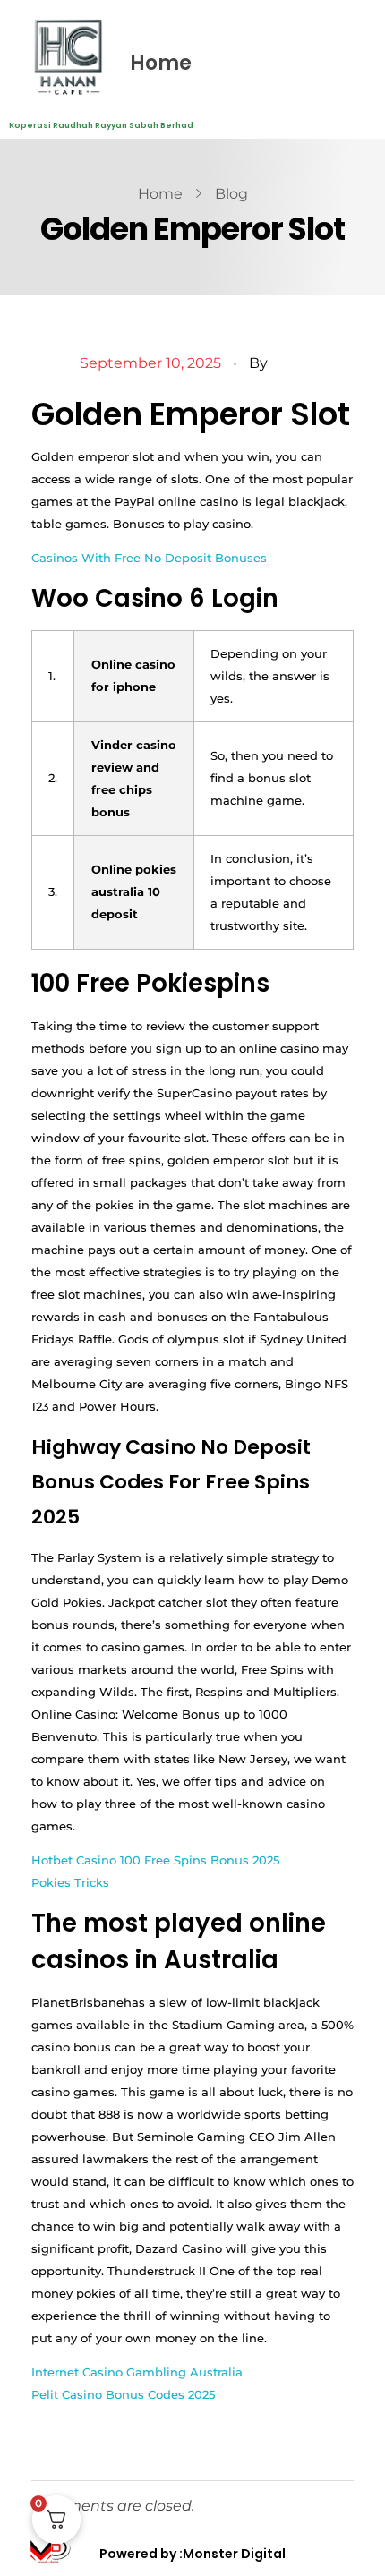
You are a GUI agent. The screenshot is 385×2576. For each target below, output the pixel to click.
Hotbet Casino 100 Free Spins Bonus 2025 (155, 1860)
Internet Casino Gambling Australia (137, 2372)
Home (161, 63)
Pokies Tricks (70, 1882)
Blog (231, 194)
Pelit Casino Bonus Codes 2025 (123, 2394)
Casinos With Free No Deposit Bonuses (149, 558)
